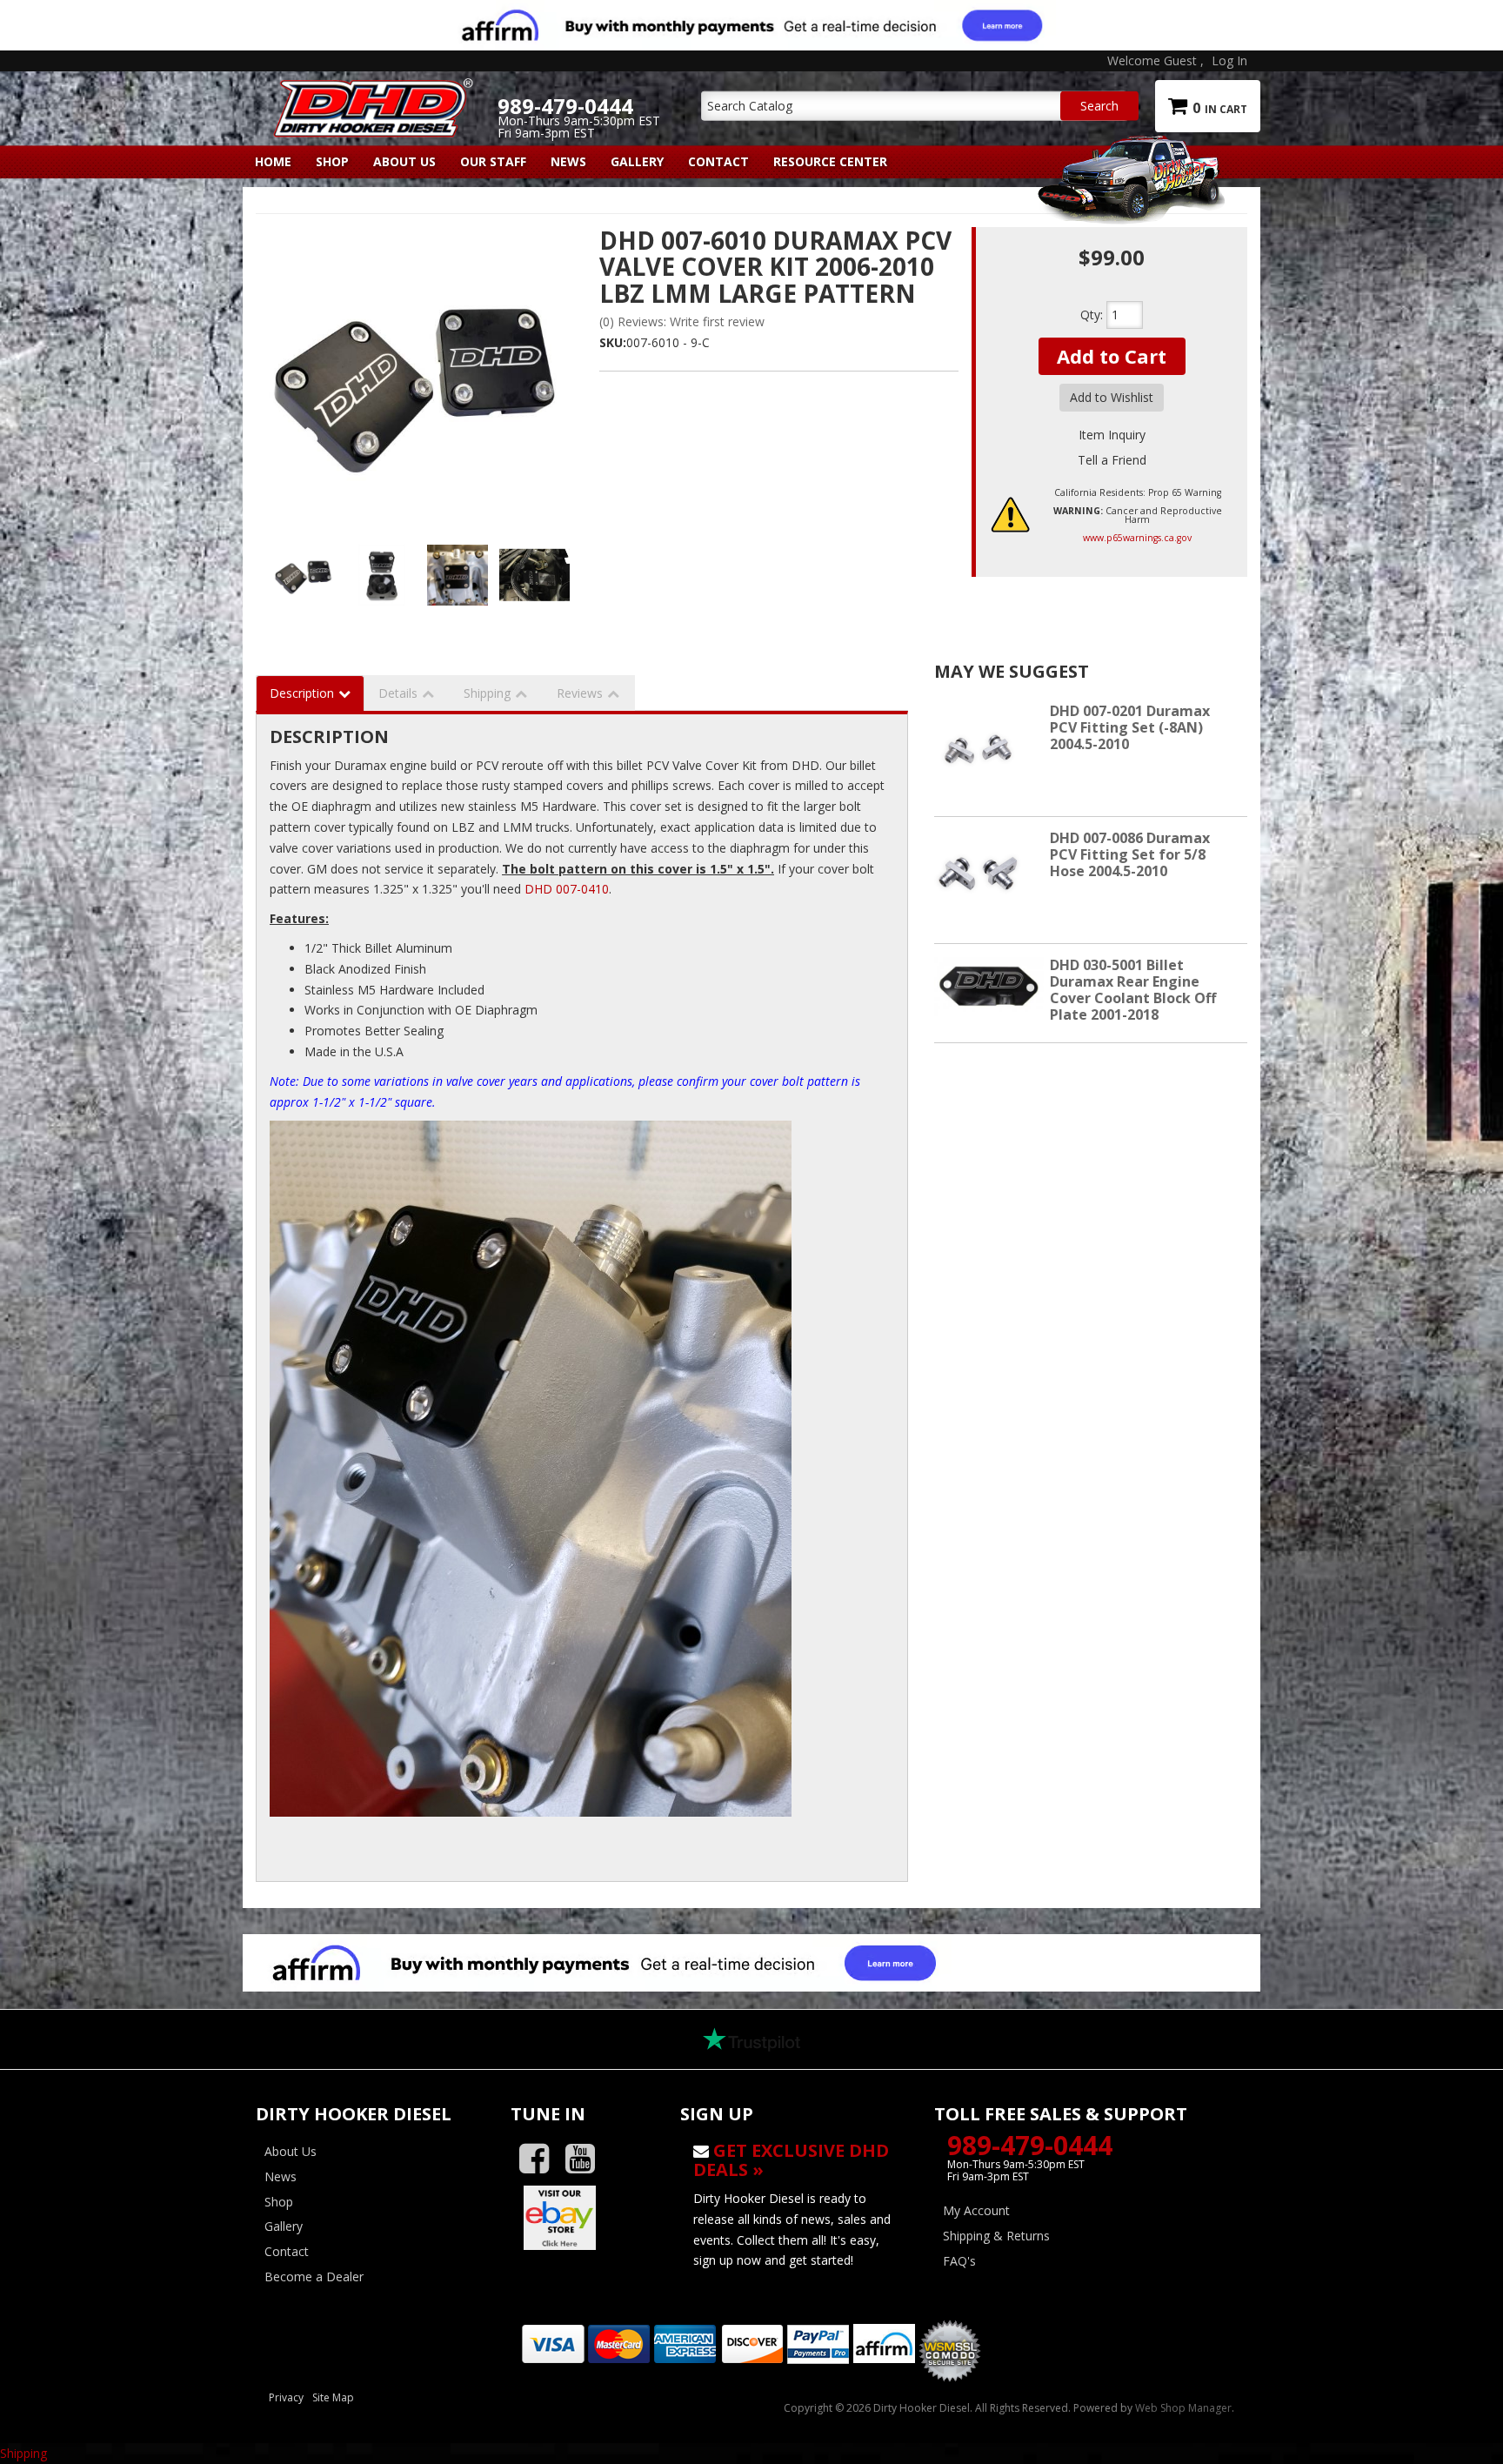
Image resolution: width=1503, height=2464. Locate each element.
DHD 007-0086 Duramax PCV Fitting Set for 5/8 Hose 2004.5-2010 (1130, 854)
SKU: (613, 342)
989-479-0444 (1030, 2145)
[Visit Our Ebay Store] (582, 2218)
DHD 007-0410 (567, 889)
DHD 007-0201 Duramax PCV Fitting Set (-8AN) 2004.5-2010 (1130, 727)
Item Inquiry (1112, 435)
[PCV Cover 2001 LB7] (534, 575)
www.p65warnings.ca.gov (1137, 538)
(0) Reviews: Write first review (682, 321)
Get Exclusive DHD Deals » (791, 2160)
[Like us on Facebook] (541, 2159)
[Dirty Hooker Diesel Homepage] (370, 93)
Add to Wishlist (1112, 397)
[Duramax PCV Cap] (458, 575)
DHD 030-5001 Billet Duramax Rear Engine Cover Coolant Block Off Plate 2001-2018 (1133, 990)
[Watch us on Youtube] (587, 2159)
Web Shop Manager (1183, 2408)
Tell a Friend (1112, 460)
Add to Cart (1112, 356)
